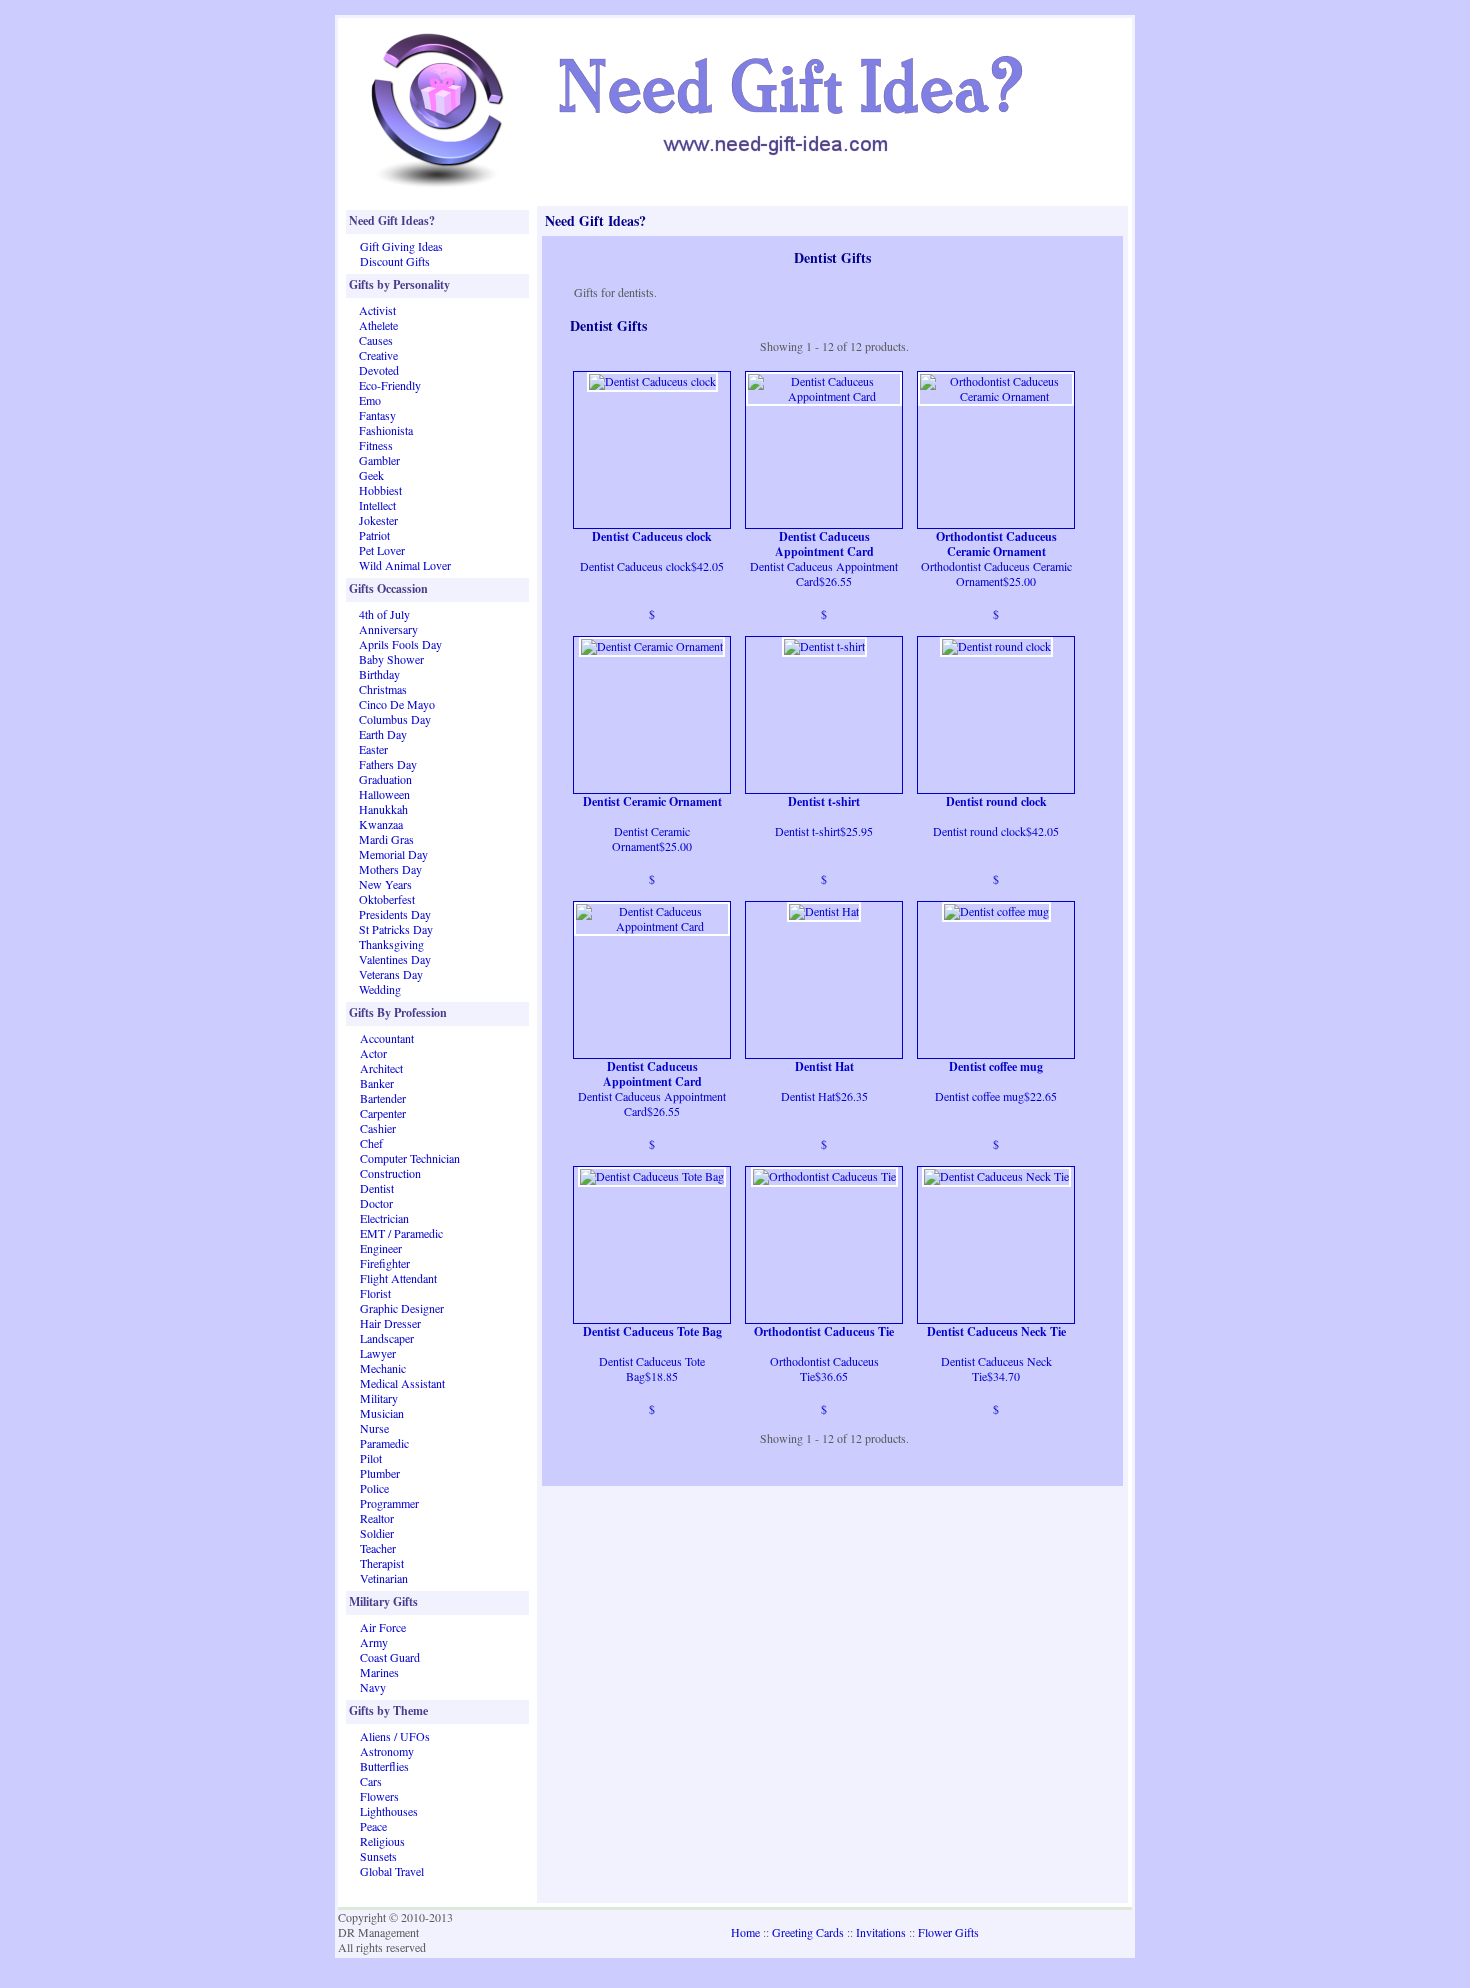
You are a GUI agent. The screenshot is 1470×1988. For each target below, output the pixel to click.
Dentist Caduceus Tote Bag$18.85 (652, 1368)
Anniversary (388, 629)
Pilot (371, 1458)
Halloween (384, 794)
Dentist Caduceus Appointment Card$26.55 (824, 573)
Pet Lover (382, 550)
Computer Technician (410, 1158)
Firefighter (385, 1263)
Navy (373, 1687)
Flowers (379, 1796)
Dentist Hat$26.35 (824, 1096)
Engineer (381, 1248)
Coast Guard (390, 1657)
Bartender (383, 1098)
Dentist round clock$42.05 (996, 831)
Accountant (387, 1038)
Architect (381, 1068)
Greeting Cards (808, 1932)
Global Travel (392, 1871)
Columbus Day (395, 719)
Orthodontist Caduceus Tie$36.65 (824, 1368)
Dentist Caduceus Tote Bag (652, 1332)
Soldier (377, 1533)
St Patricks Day (396, 929)
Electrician (384, 1218)
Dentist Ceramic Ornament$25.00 (652, 838)
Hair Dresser (390, 1323)
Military (379, 1398)
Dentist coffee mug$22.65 (996, 1096)
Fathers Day (388, 764)
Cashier (378, 1128)
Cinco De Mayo (397, 704)
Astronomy (387, 1751)
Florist (375, 1293)
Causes (376, 340)
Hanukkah (383, 809)
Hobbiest (380, 490)
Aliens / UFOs (395, 1736)
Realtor (377, 1518)
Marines (379, 1672)
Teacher (378, 1548)
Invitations (881, 1932)
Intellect (377, 505)
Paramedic (384, 1443)
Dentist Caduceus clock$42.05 (652, 566)
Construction (390, 1173)
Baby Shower (391, 659)
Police (374, 1488)
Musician (382, 1413)
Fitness (376, 445)
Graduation (385, 779)
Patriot (374, 535)
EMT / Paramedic (401, 1233)
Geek (371, 475)
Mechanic (383, 1368)
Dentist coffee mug (996, 1067)
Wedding (380, 989)
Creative (378, 355)
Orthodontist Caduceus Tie (824, 1332)
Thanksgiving (391, 944)
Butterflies (384, 1766)
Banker (377, 1083)
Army (374, 1642)
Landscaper (387, 1338)
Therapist (382, 1563)
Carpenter (383, 1113)
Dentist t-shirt (824, 802)
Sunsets (378, 1856)
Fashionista (386, 430)
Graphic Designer (402, 1308)
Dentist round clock (996, 802)
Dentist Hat (824, 1067)
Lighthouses (389, 1811)
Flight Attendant (398, 1278)
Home (745, 1932)
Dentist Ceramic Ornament (652, 802)
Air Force (383, 1627)
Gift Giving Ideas (401, 246)
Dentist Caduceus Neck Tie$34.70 (996, 1368)
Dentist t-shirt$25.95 (824, 831)
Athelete (378, 325)
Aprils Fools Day (400, 644)
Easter (373, 749)
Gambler (379, 460)
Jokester (378, 520)
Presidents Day (395, 914)
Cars (371, 1781)
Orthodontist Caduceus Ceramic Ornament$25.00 (996, 573)
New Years (385, 884)
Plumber (380, 1473)
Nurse (374, 1428)
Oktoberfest (387, 899)
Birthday (379, 674)
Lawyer (378, 1353)
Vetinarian (384, 1578)
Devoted (379, 370)
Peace (373, 1826)
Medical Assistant (402, 1383)
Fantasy (377, 415)
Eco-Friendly (390, 385)
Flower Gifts (948, 1932)
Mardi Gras (386, 839)
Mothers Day (390, 869)
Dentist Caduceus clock (652, 537)
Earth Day (383, 734)
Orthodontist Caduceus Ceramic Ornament (996, 544)
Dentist (377, 1188)
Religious (382, 1841)
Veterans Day (391, 974)
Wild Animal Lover (405, 565)
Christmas (383, 689)
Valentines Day (395, 959)
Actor (373, 1053)
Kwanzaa (381, 824)
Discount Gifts (395, 261)
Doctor (376, 1203)
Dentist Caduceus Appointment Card (824, 544)
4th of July (384, 614)
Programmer (389, 1503)
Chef (371, 1143)
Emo (370, 400)
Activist (377, 310)
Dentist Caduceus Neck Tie (996, 1332)
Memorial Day (393, 854)
